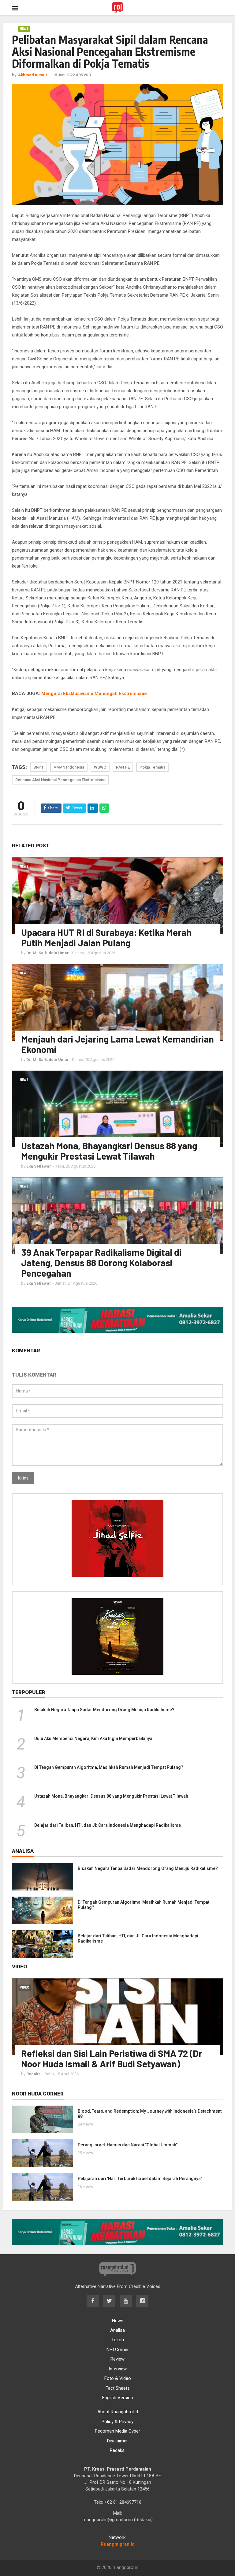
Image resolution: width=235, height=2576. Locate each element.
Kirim (23, 1478)
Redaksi (118, 2450)
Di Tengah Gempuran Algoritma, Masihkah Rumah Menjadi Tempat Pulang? (109, 1767)
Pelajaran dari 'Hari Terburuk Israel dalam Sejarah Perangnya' (140, 2179)
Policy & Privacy (117, 2422)
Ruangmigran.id (118, 2544)
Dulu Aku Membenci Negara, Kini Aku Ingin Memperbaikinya (93, 1738)
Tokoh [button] (118, 2340)
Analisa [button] (117, 2330)
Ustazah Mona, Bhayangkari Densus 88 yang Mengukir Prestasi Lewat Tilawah (109, 1151)
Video (25, 1987)
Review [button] (117, 2359)
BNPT (39, 767)
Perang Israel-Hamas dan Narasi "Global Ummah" (128, 2145)
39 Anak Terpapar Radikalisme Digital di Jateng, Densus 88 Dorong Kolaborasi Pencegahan (101, 1263)
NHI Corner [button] (118, 2350)
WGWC (100, 767)
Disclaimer (117, 2441)
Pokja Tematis (152, 767)
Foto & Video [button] (118, 2378)
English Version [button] (118, 2398)
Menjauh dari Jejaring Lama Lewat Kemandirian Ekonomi (117, 1044)
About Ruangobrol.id (118, 2412)
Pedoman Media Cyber (117, 2431)
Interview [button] (118, 2369)
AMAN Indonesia (69, 767)
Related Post (31, 845)
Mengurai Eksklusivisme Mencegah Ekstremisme (94, 693)
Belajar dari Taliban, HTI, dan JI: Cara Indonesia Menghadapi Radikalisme (108, 1825)
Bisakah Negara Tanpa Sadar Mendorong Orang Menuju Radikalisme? (104, 1710)
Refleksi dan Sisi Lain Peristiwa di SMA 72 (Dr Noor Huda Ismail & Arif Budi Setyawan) (112, 2058)
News (24, 29)
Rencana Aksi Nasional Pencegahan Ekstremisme (60, 780)
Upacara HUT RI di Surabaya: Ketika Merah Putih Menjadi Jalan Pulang (106, 937)
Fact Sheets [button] (118, 2388)
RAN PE (123, 767)
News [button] (118, 2321)
